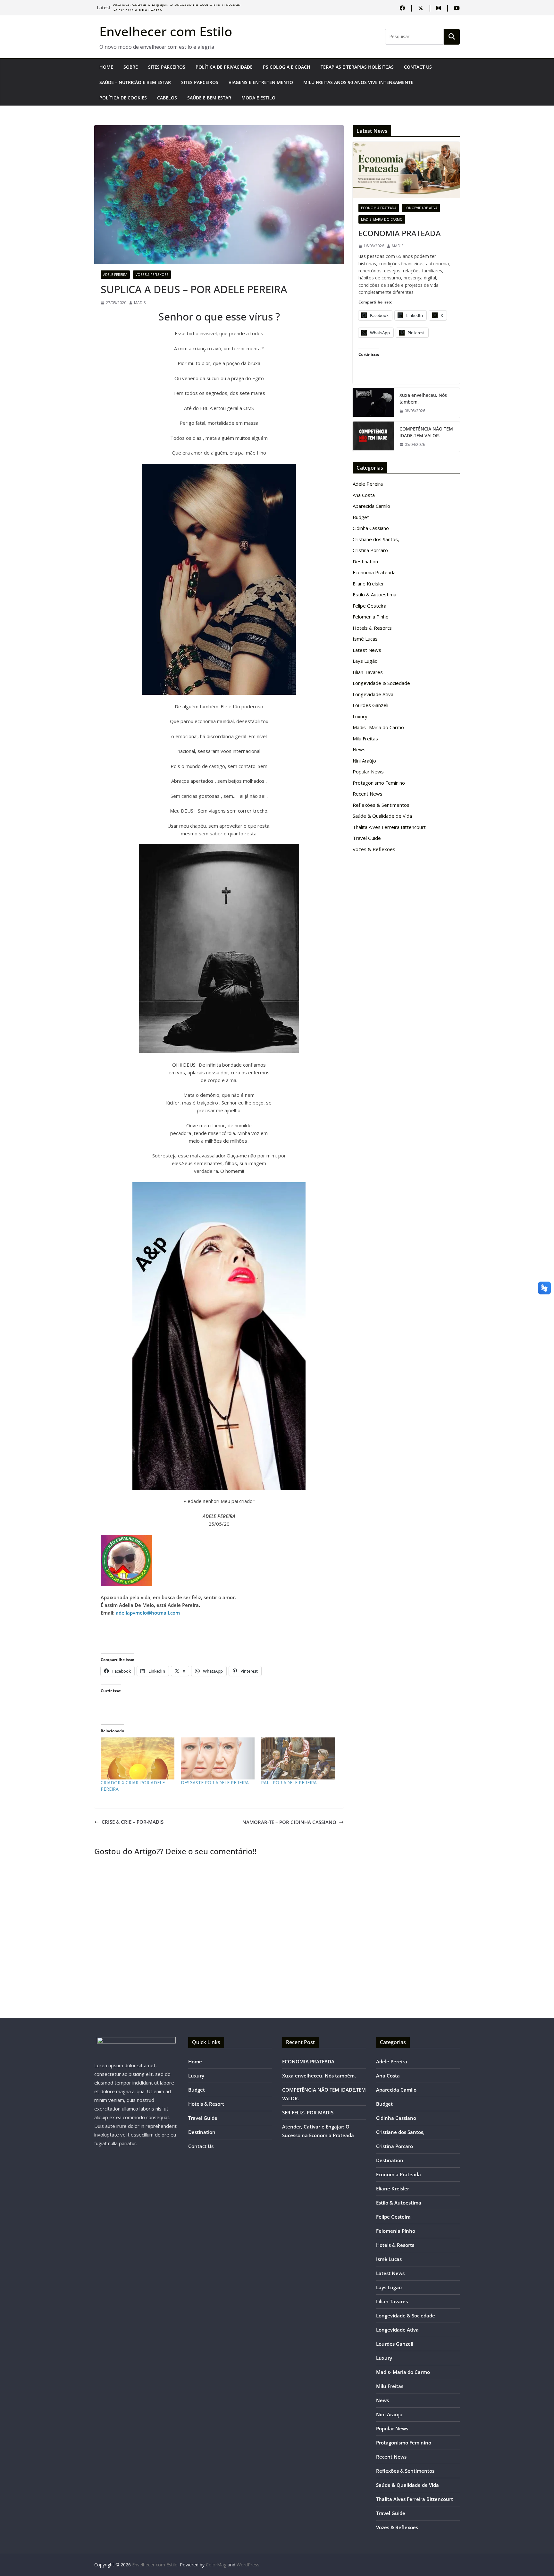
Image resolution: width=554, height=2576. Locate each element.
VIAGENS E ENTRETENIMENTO (261, 82)
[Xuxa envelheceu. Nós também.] (374, 403)
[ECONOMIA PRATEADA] (406, 170)
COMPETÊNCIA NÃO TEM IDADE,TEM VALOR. (426, 432)
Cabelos (167, 98)
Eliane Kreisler (368, 584)
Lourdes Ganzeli (370, 705)
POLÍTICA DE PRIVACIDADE (224, 67)
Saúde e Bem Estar (209, 98)
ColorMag (216, 2565)
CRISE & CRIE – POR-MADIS (133, 1822)
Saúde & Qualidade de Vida (382, 816)
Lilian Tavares (368, 672)
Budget (361, 517)
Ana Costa (364, 495)
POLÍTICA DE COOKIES (123, 98)
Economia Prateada (379, 208)
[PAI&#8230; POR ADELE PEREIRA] (298, 1759)
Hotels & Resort (206, 2104)
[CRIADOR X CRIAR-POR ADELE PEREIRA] (138, 1759)
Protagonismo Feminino (379, 783)
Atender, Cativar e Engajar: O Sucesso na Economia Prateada (177, 8)
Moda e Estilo (258, 98)
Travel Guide (367, 838)
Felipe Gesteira (369, 606)
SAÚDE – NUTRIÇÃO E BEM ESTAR (135, 82)
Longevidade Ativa (421, 208)
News (359, 749)
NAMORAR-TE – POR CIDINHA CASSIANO (289, 1822)
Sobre (131, 67)
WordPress (248, 2565)
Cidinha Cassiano (371, 528)
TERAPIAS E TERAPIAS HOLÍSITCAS (357, 67)
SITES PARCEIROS (167, 67)
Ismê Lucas (365, 639)
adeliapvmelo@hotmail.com (148, 1613)
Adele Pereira (115, 275)
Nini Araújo (364, 761)
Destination (365, 561)
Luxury (360, 716)
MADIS (140, 303)
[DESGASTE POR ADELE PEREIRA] (218, 1759)
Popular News (368, 772)
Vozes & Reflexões (152, 275)
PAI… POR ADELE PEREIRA (289, 1783)
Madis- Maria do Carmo (382, 219)
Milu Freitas (365, 738)
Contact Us (418, 67)
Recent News (368, 794)
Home (106, 67)
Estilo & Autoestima (374, 594)
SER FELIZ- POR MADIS (308, 2112)
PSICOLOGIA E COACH (287, 67)
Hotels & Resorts (372, 628)
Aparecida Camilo (371, 506)
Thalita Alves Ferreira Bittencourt (389, 827)
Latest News (367, 650)
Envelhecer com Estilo (166, 31)
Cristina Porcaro (370, 550)
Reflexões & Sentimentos (381, 805)
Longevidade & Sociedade (381, 683)
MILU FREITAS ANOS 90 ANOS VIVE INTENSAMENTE (358, 82)
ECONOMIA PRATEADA (400, 233)
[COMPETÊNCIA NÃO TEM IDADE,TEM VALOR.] (374, 436)
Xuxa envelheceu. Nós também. (423, 398)
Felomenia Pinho (371, 617)
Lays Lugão (365, 661)
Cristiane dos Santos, (376, 539)
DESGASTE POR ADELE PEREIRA (215, 1783)
